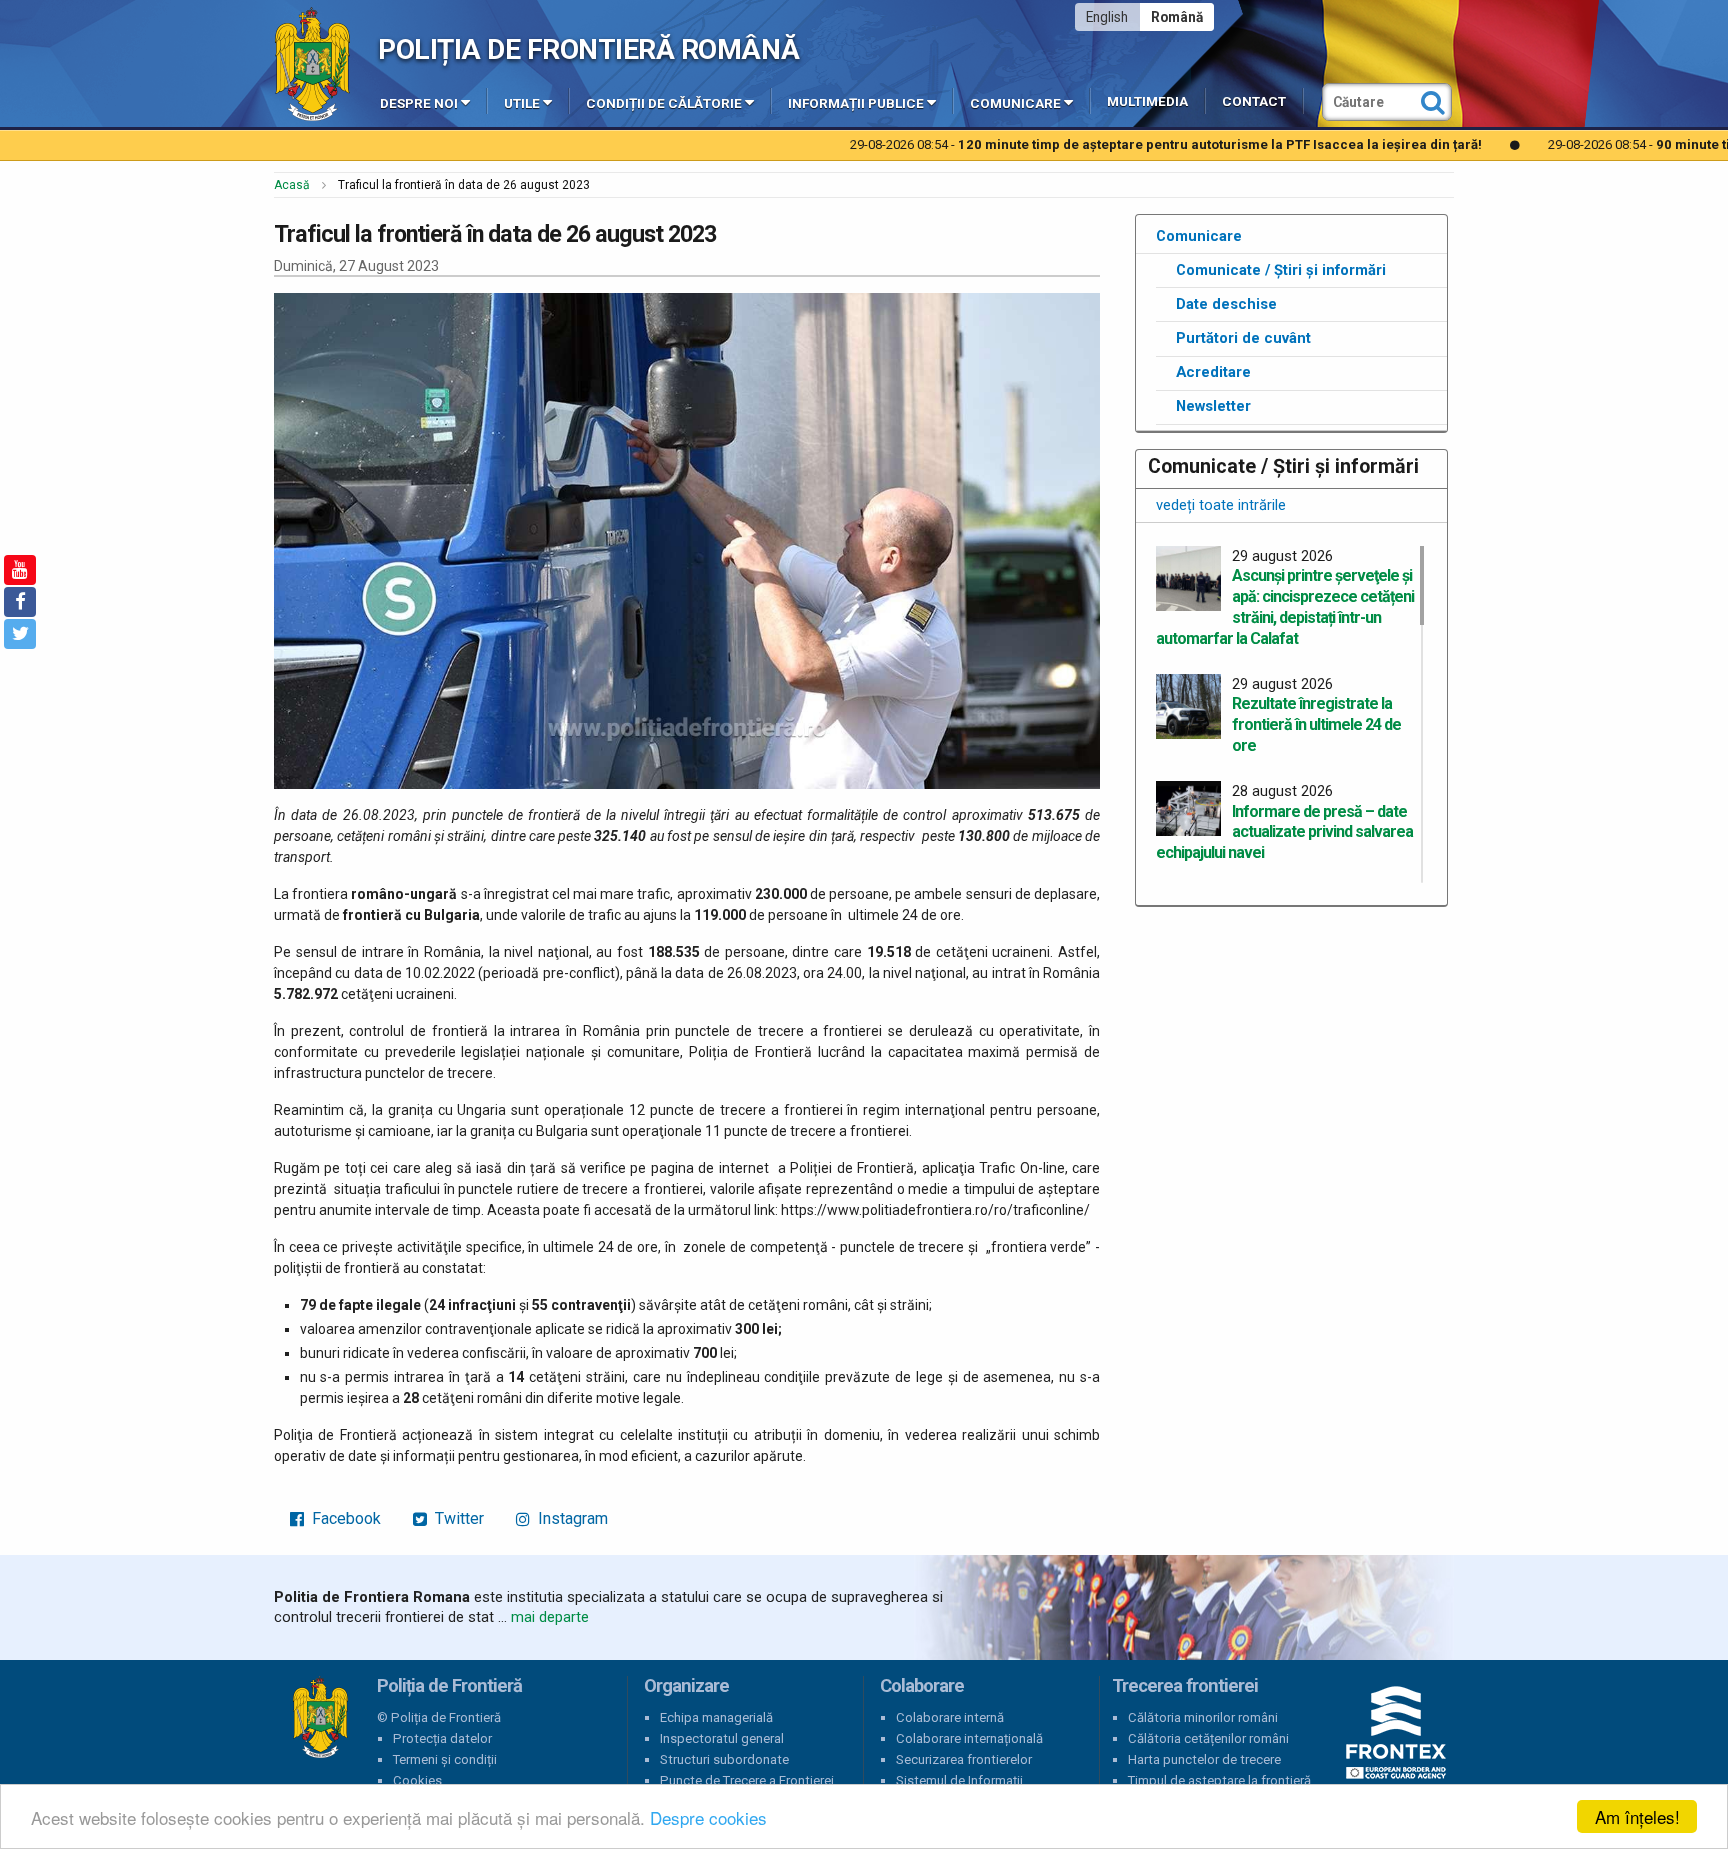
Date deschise (1226, 304)
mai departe (550, 1617)
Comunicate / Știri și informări (1281, 270)
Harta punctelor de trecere (1204, 1759)
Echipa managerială (716, 1717)
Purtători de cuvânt (1243, 338)
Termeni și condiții (445, 1759)
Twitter (457, 1518)
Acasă (292, 185)
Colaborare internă (950, 1717)
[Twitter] (20, 634)
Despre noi (419, 103)
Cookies (417, 1780)
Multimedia (1147, 101)
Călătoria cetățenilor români (1208, 1738)
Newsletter (1213, 406)
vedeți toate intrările (1221, 505)
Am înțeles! (1637, 1816)
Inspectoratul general (722, 1738)
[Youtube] (20, 570)
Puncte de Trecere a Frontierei (747, 1780)
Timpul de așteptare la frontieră (1219, 1780)
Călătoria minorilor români (1203, 1717)
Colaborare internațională (969, 1738)
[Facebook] (20, 602)
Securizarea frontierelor (964, 1759)
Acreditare (1213, 372)
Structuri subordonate (724, 1759)
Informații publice (856, 103)
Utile (522, 103)
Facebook (344, 1518)
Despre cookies (708, 1817)
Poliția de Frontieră (320, 1718)
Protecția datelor (442, 1738)
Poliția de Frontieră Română (588, 49)
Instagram (571, 1518)
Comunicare (1015, 103)
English (1107, 17)
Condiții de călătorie (664, 103)
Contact (1254, 101)
